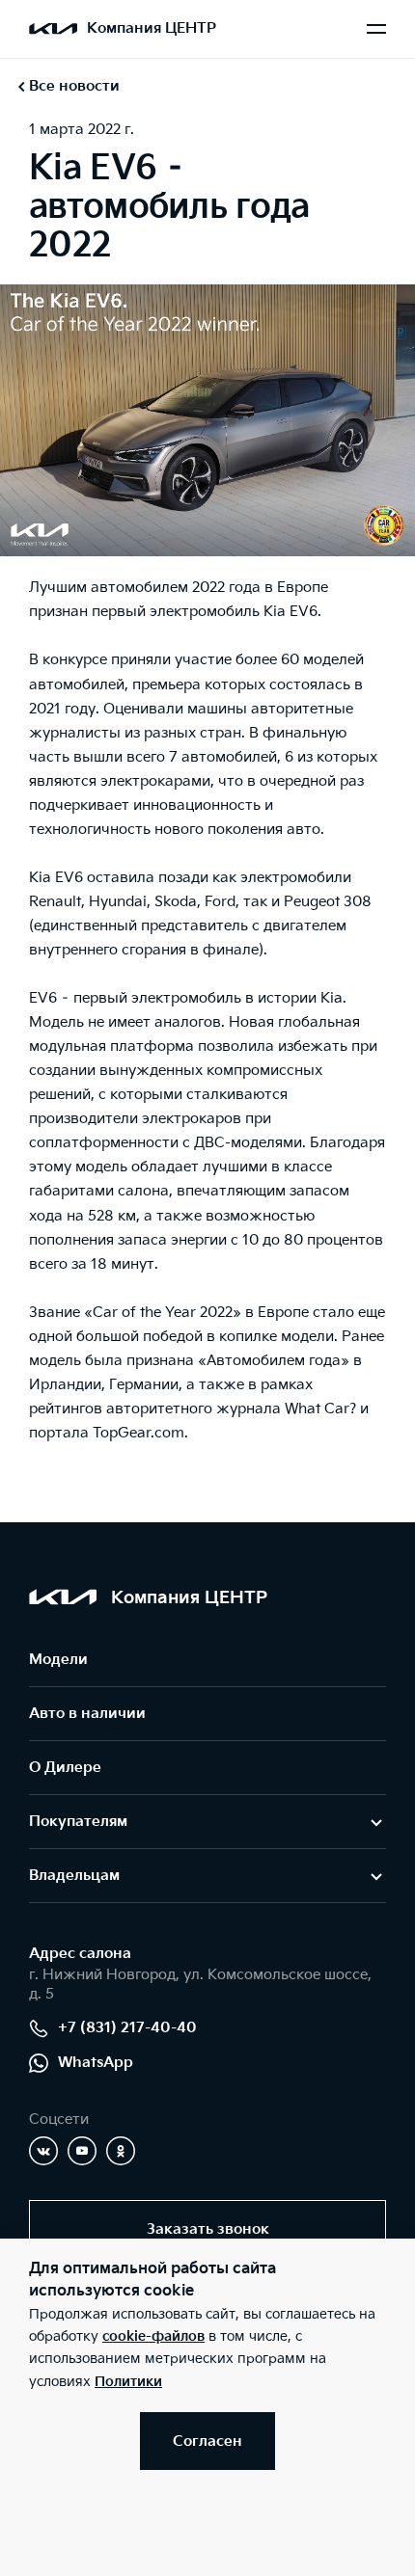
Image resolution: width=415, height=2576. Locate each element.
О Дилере (65, 1768)
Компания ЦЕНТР (152, 28)
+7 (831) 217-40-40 (127, 2028)
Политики (128, 2382)
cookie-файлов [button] (153, 2336)
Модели (58, 1660)
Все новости (74, 86)
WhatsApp (96, 2063)
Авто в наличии (87, 1714)
